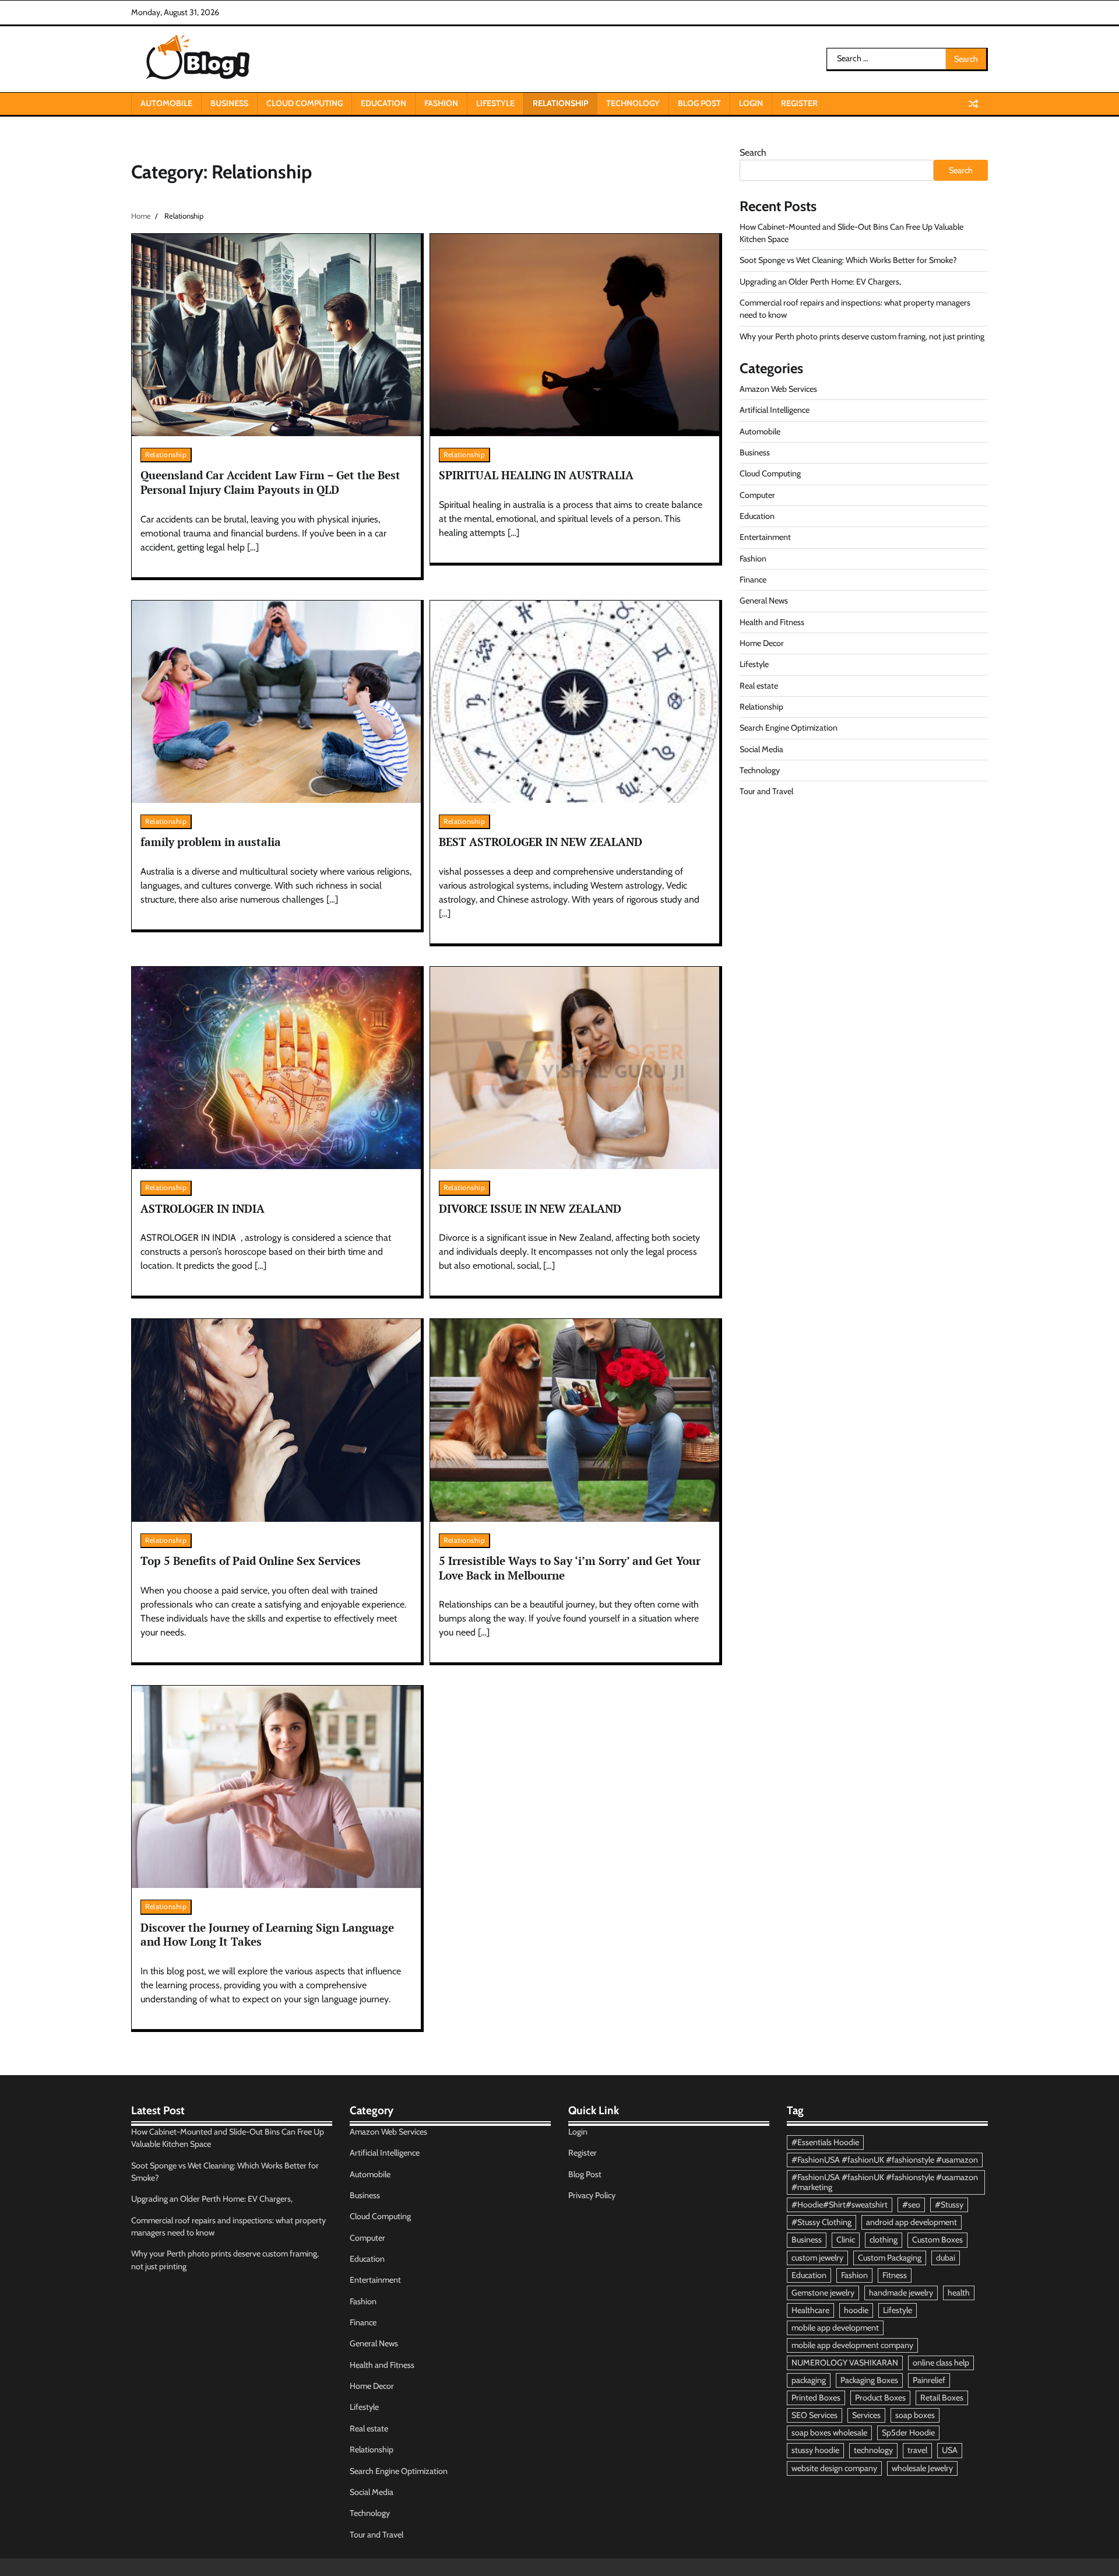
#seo (911, 2205)
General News (764, 601)
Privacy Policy (592, 2195)
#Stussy (949, 2205)
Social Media (761, 749)
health (959, 2293)
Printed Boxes (816, 2398)
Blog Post (699, 103)
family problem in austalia (211, 842)
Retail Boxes (942, 2398)
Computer (757, 495)
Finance (753, 580)
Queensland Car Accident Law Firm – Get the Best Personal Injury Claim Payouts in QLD (270, 482)
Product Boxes (880, 2398)
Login (751, 103)
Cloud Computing (305, 103)
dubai (946, 2258)
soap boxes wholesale (829, 2433)
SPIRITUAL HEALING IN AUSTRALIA (536, 475)
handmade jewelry (901, 2293)
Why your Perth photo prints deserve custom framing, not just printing (862, 336)
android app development (912, 2222)
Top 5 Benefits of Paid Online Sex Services (251, 1561)
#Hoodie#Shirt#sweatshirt (840, 2205)
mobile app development (835, 2328)
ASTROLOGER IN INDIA (203, 1208)
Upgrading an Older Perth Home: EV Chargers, (820, 282)
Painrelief (929, 2380)
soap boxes (915, 2415)
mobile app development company (852, 2345)
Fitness (895, 2275)
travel (917, 2450)
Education (383, 103)
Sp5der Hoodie (908, 2433)
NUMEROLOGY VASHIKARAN (845, 2363)
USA (950, 2450)
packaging (809, 2380)
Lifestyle (495, 103)
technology (873, 2450)
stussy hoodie (815, 2450)
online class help (941, 2363)
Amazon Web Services (778, 389)
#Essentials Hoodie (825, 2142)
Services (866, 2415)
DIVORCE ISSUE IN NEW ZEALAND (530, 1208)
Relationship (560, 103)
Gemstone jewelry (823, 2293)
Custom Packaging (890, 2258)
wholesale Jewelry (922, 2468)
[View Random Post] (973, 104)
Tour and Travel (766, 791)
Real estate (759, 686)
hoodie (856, 2310)
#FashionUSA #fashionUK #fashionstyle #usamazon (885, 2160)
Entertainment (765, 537)
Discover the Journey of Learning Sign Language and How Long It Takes (267, 1935)
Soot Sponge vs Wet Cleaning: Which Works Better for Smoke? (848, 260)
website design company (834, 2468)
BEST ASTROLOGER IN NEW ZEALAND (541, 842)
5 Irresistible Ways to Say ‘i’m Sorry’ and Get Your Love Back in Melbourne (570, 1568)
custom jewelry (817, 2258)
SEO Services (814, 2415)
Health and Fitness (772, 622)
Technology (633, 103)
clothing (884, 2240)
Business (229, 103)
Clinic (846, 2240)
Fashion (441, 103)
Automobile (166, 103)
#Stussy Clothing (821, 2222)
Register (799, 103)
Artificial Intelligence (775, 410)
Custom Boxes (937, 2240)
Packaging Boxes (869, 2380)
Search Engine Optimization (789, 728)
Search (753, 152)
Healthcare (810, 2310)
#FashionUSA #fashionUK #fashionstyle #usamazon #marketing (885, 2182)
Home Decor (762, 643)
